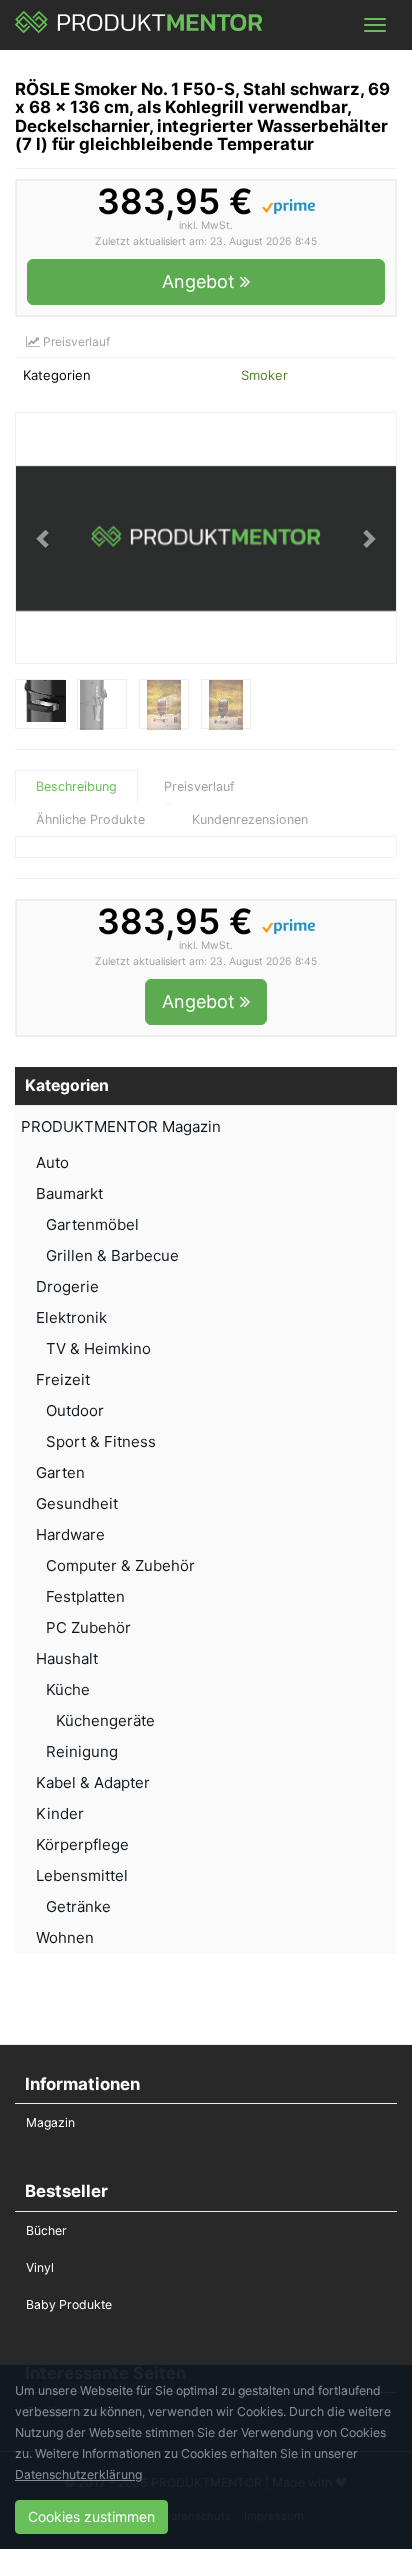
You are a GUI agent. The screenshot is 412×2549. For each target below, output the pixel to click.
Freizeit (63, 1379)
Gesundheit (77, 1503)
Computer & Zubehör (120, 1565)
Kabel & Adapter (93, 1782)
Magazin (50, 2122)
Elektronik (71, 1317)
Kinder (60, 1813)
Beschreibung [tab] (76, 786)
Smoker (264, 375)
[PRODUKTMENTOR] (139, 25)
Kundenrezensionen (250, 819)
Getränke (78, 1906)
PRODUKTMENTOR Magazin (121, 1126)
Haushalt (67, 1658)
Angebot (201, 281)
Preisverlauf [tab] (199, 786)
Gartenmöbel (92, 1224)
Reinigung (82, 1751)
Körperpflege (82, 1844)
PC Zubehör (88, 1627)
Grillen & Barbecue (112, 1255)
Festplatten (85, 1596)
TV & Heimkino (98, 1348)
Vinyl (40, 2267)
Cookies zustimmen (91, 2516)
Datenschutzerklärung (78, 2474)
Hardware (70, 1534)
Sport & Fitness (101, 1441)
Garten (60, 1472)
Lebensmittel (82, 1875)
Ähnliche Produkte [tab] (90, 819)
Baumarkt (69, 1193)
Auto (52, 1162)
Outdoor (75, 1410)
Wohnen (65, 1937)
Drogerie (67, 1286)
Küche (68, 1689)
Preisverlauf (75, 341)
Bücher (46, 2230)
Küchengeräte (105, 1720)
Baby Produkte (69, 2304)
